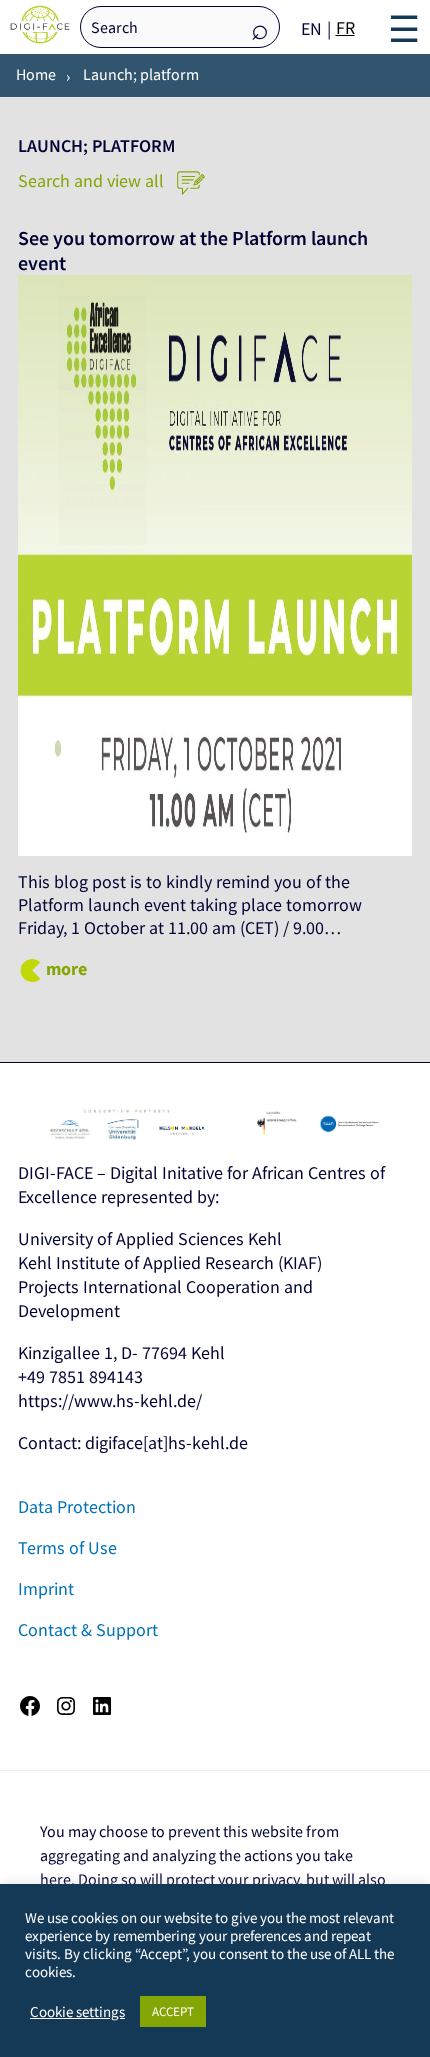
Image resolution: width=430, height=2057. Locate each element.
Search (260, 28)
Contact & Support (88, 1629)
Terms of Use (67, 1547)
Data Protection (77, 1506)
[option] (345, 28)
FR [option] (345, 27)
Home (36, 74)
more (66, 968)
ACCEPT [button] (173, 2011)
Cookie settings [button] (77, 2012)
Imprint (46, 1588)
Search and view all (93, 180)
